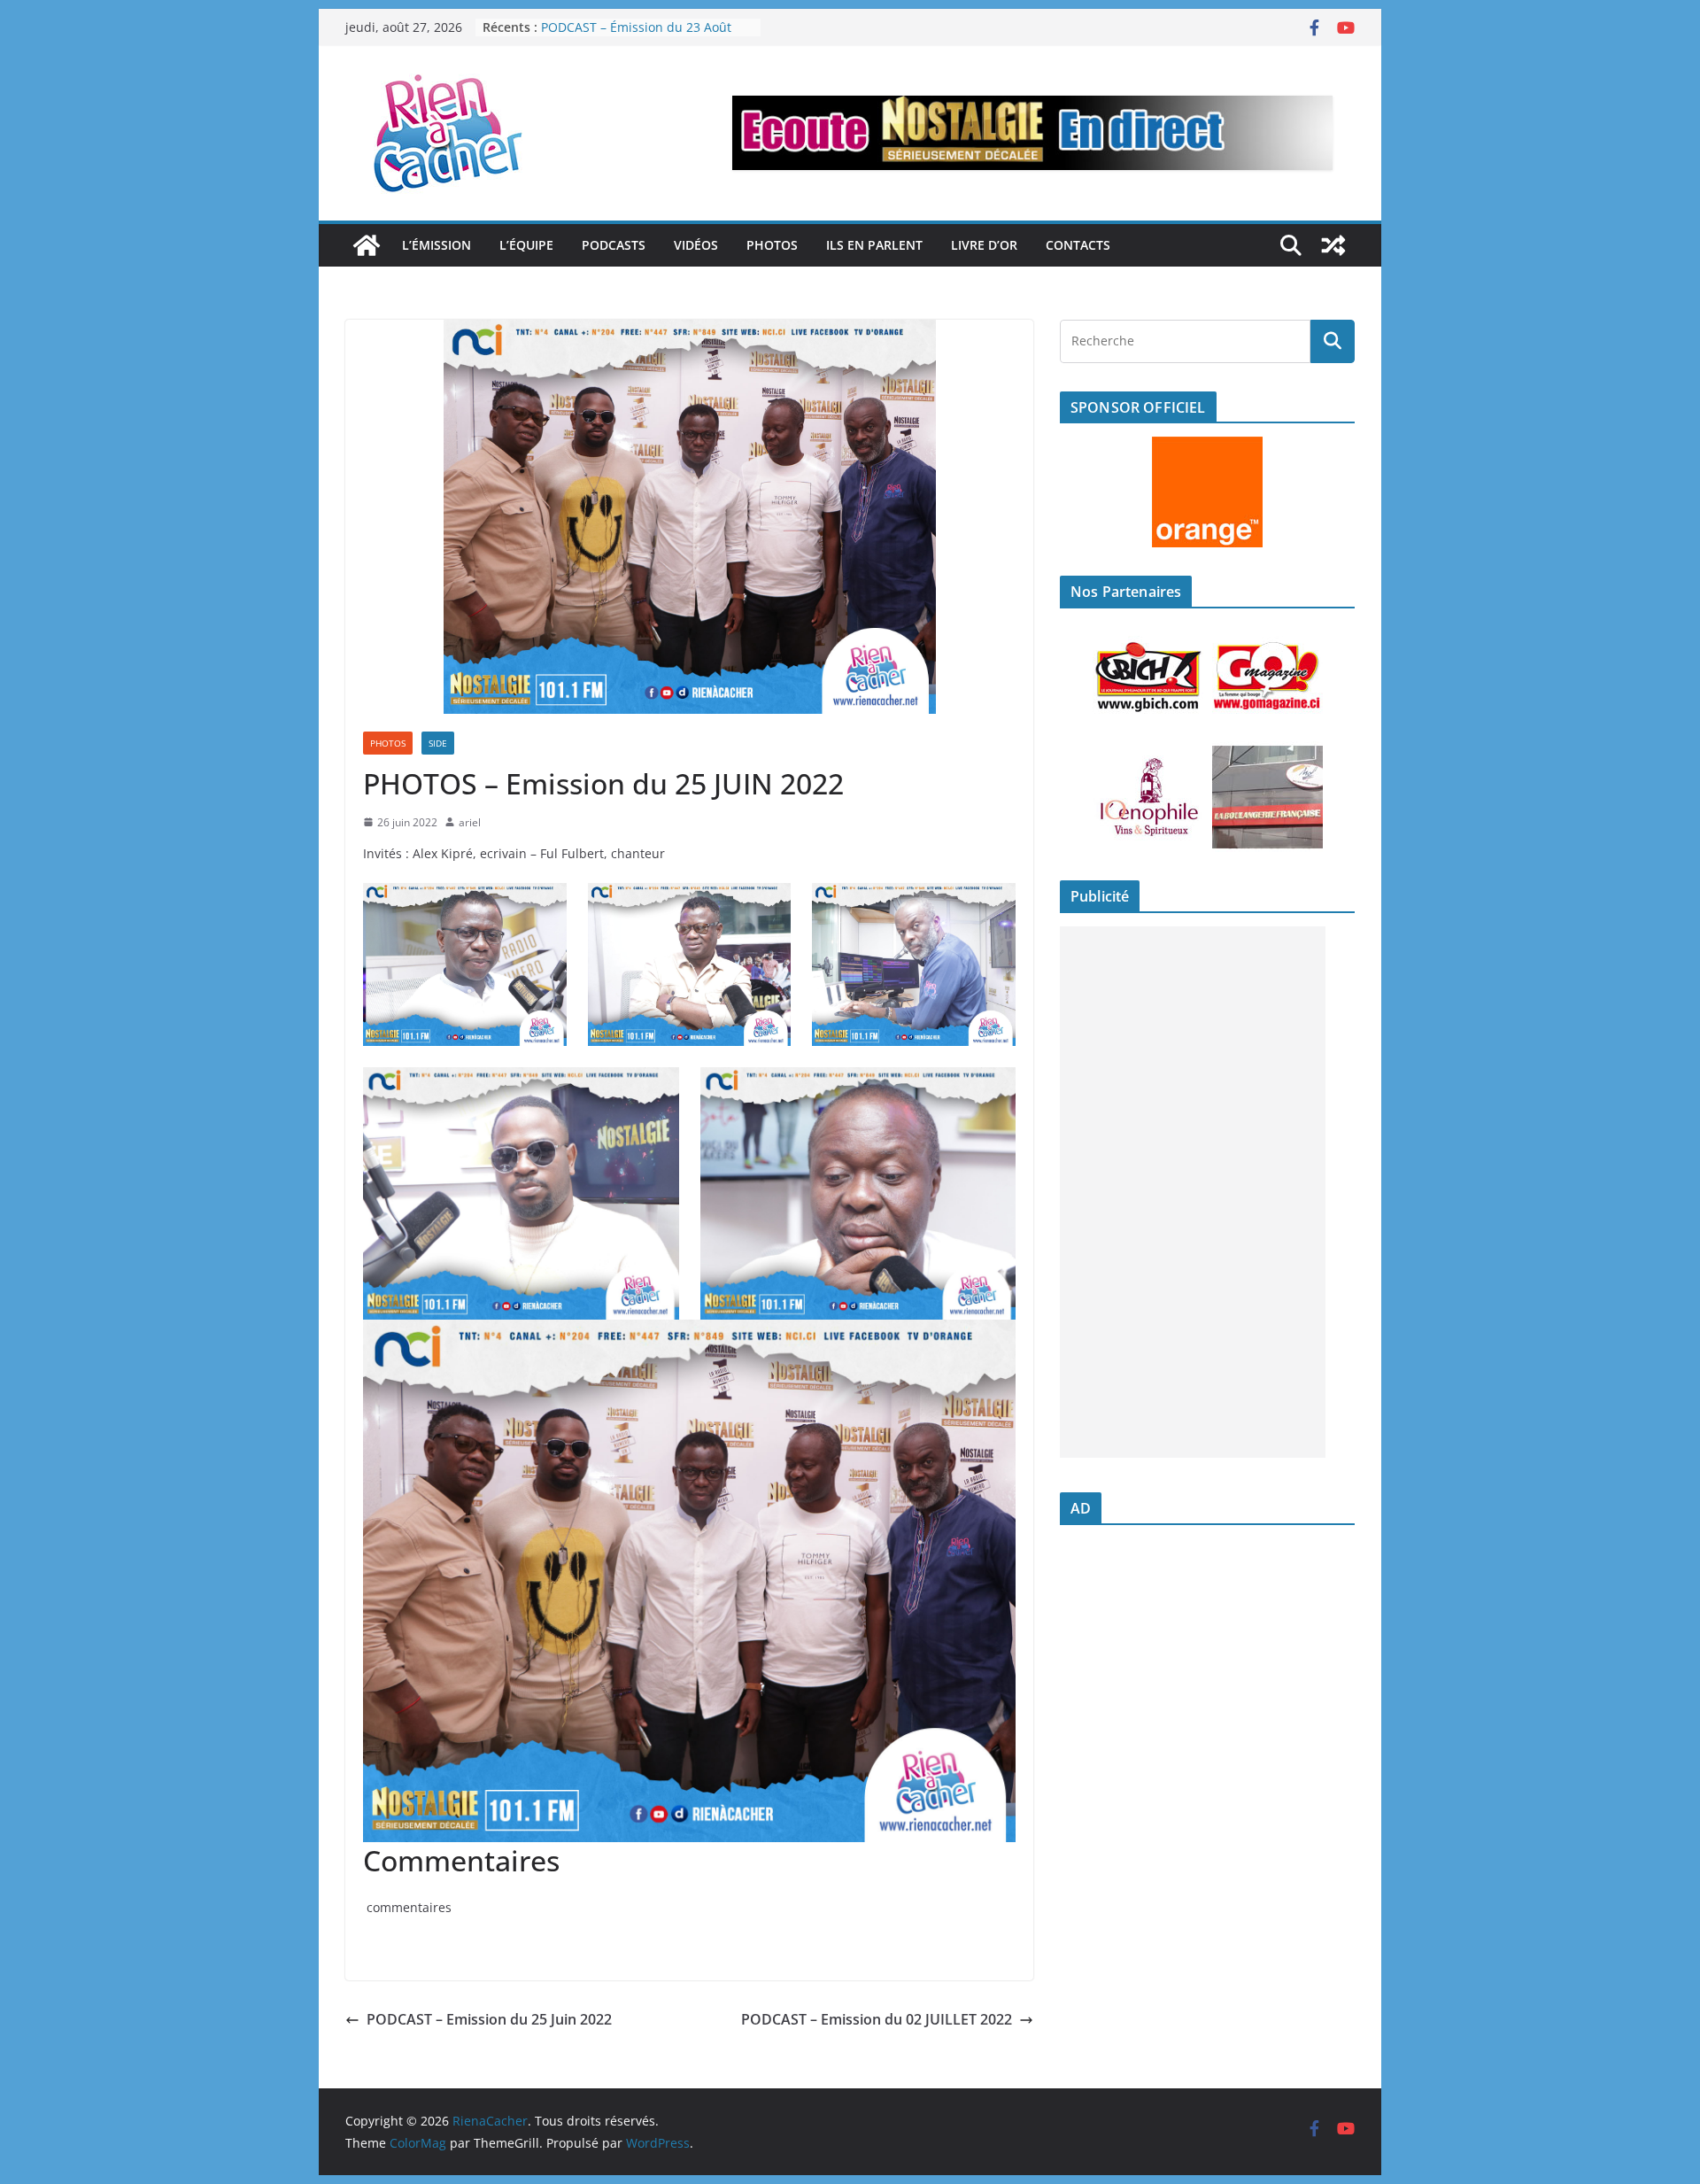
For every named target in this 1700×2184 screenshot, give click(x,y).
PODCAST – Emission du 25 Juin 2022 (489, 2019)
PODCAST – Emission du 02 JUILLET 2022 (877, 2019)
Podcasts (614, 245)
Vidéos (696, 245)
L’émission (437, 245)
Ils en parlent (874, 245)
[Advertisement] (1193, 1192)
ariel (470, 822)
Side (438, 743)
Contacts (1078, 245)
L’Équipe (526, 245)
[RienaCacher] (367, 245)
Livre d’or (984, 245)
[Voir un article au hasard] (1333, 245)
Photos (772, 245)
